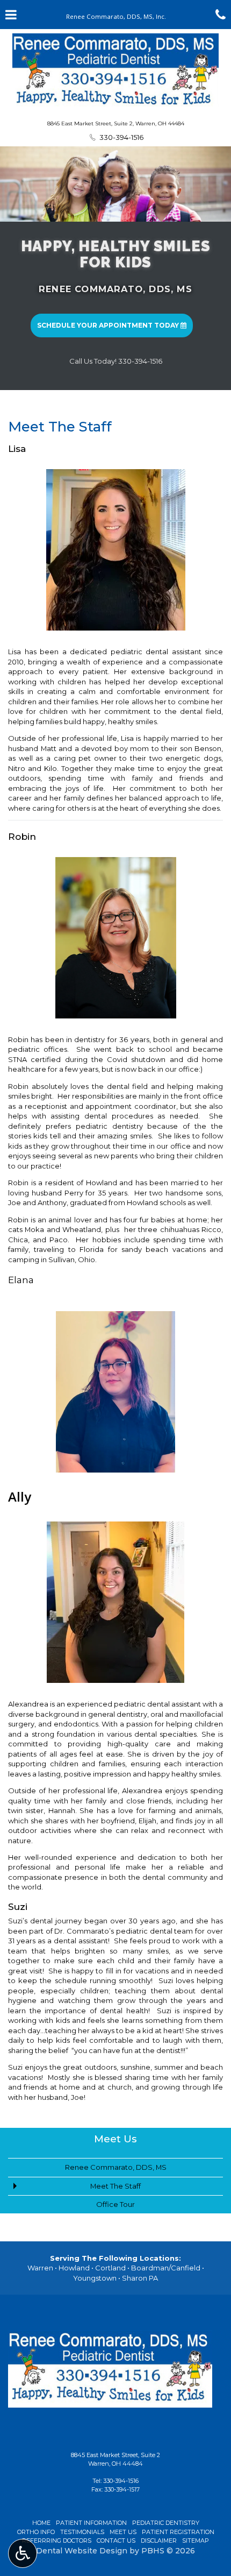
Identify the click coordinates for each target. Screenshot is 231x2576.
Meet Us (115, 2139)
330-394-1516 (121, 2481)
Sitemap (196, 2540)
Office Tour (115, 2204)
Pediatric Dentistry (166, 2523)
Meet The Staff (115, 2186)
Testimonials (82, 2532)
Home (41, 2523)
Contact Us (116, 2540)
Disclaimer (159, 2540)
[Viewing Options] (23, 2553)
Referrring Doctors (57, 2540)
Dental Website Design (82, 2551)
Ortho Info (36, 2532)
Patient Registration (178, 2532)
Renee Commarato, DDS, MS (115, 289)
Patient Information (91, 2523)
